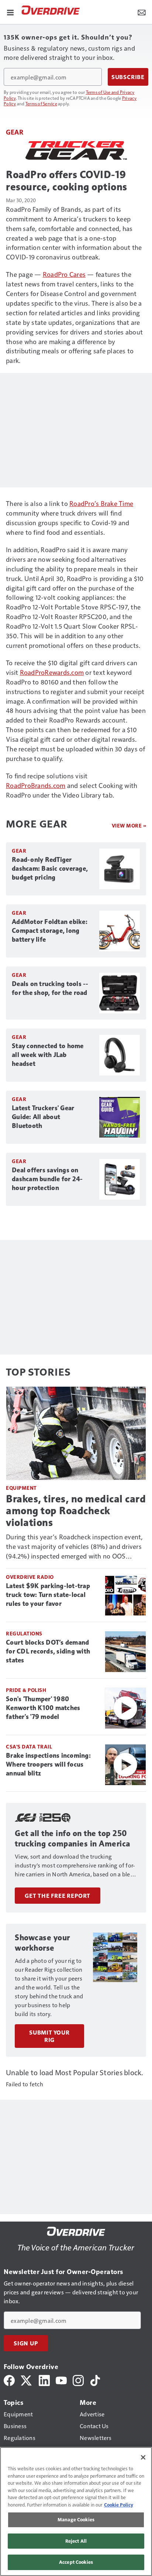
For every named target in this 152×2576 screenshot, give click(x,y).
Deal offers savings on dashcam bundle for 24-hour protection (47, 1179)
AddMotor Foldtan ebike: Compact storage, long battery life (50, 931)
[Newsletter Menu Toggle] (142, 12)
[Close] (143, 2457)
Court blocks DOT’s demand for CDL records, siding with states (48, 1651)
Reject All (76, 2541)
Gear (15, 132)
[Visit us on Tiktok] (95, 2380)
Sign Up (26, 2343)
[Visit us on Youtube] (61, 2380)
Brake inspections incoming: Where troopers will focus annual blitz (48, 1764)
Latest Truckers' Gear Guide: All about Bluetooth (43, 1117)
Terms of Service (41, 103)
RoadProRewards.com (52, 672)
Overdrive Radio (30, 1577)
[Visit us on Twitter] (27, 2380)
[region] (76, 2512)
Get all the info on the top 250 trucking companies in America (72, 1838)
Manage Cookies (76, 2519)
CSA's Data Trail (29, 1746)
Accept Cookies (76, 2562)
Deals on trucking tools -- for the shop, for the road (50, 988)
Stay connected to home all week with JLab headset (48, 1055)
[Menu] (10, 12)
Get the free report (58, 1896)
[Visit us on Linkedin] (44, 2380)
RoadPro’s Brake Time (101, 503)
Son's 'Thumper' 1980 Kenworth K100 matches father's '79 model (43, 1708)
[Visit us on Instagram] (78, 2380)
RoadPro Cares (64, 274)
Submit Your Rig (49, 2036)
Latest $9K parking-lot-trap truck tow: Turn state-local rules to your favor (48, 1595)
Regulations (24, 1633)
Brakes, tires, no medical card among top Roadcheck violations (76, 1511)
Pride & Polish (26, 1690)
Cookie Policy (119, 2505)
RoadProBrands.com (36, 785)
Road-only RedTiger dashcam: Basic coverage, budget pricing (50, 869)
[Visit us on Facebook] (9, 2380)
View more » (129, 825)
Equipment (21, 1488)
